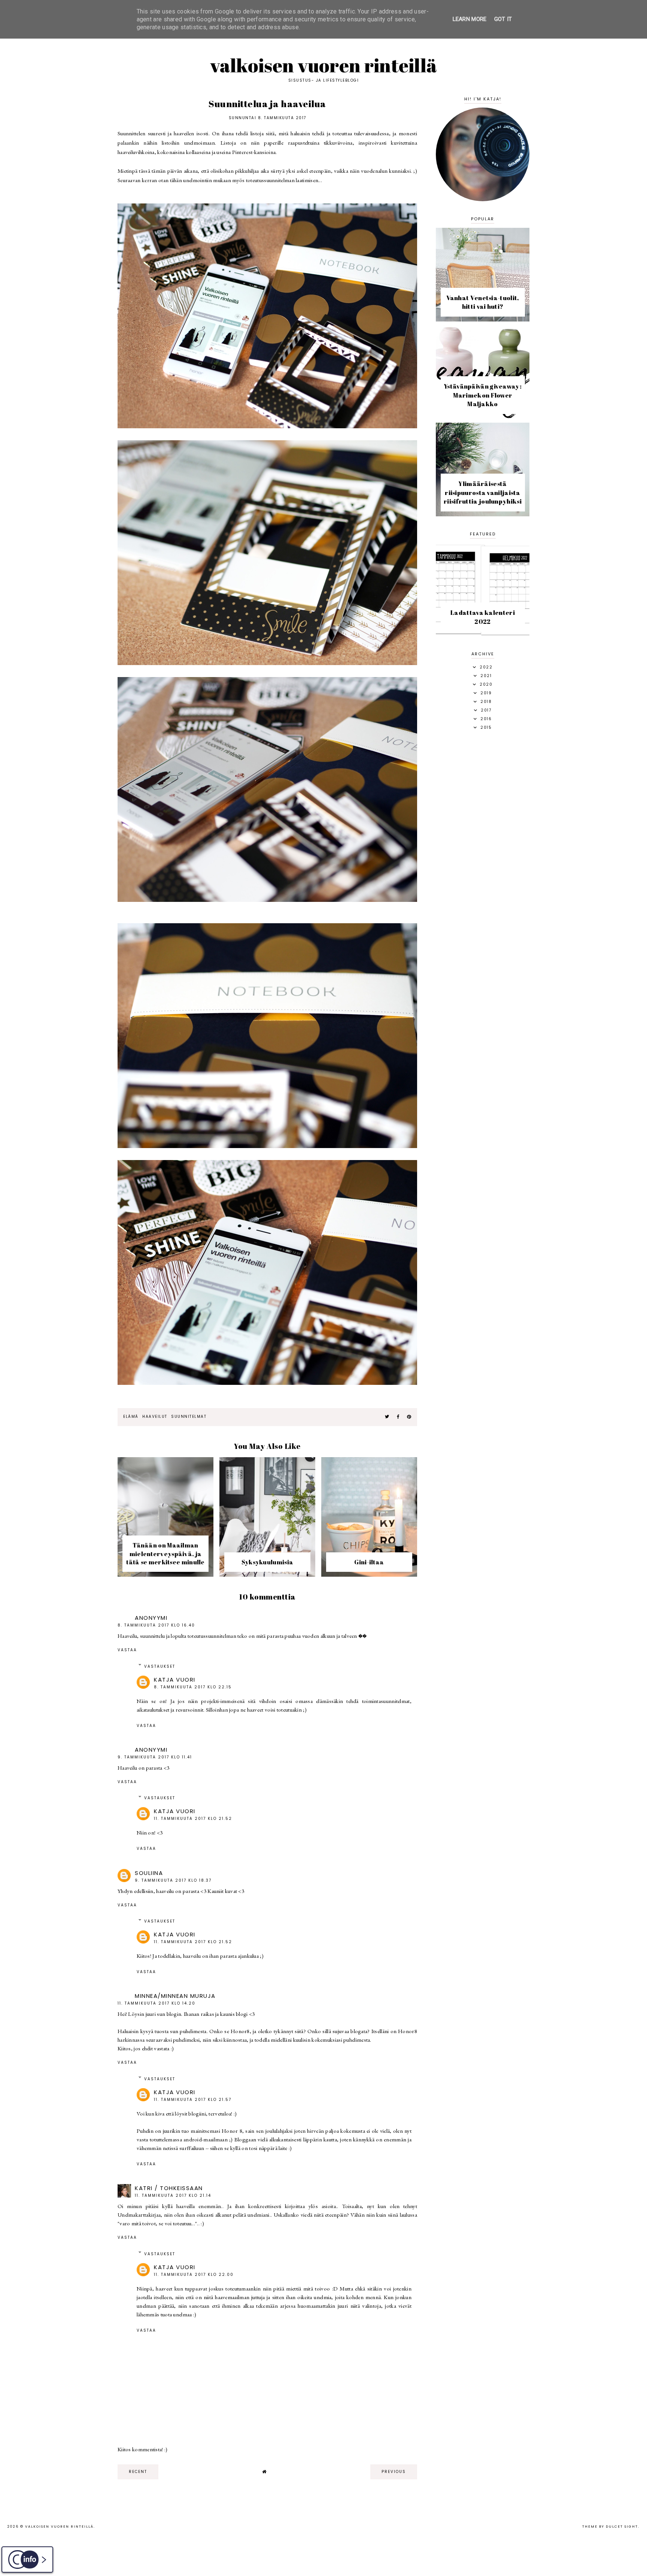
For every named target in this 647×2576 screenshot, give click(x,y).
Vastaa (127, 1650)
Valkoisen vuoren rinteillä (324, 65)
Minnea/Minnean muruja (175, 1996)
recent (138, 2472)
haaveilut (155, 1417)
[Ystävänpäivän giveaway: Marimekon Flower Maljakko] (483, 417)
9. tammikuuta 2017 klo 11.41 (155, 1757)
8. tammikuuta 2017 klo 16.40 (156, 1625)
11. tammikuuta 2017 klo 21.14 (173, 2196)
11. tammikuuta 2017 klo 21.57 (193, 2100)
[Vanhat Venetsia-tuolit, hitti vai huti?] (483, 319)
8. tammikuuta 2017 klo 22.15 (193, 1687)
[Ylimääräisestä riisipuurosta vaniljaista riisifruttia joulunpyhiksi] (483, 514)
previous (394, 2472)
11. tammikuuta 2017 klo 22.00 (194, 2275)
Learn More (470, 19)
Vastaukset (160, 1666)
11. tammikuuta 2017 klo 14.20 (157, 2003)
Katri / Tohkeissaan (169, 2188)
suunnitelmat (189, 1417)
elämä (131, 1417)
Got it (503, 19)
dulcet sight (622, 2527)
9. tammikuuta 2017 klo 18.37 (173, 1880)
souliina (149, 1873)
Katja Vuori (175, 1680)
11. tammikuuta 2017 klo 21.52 (193, 1819)
